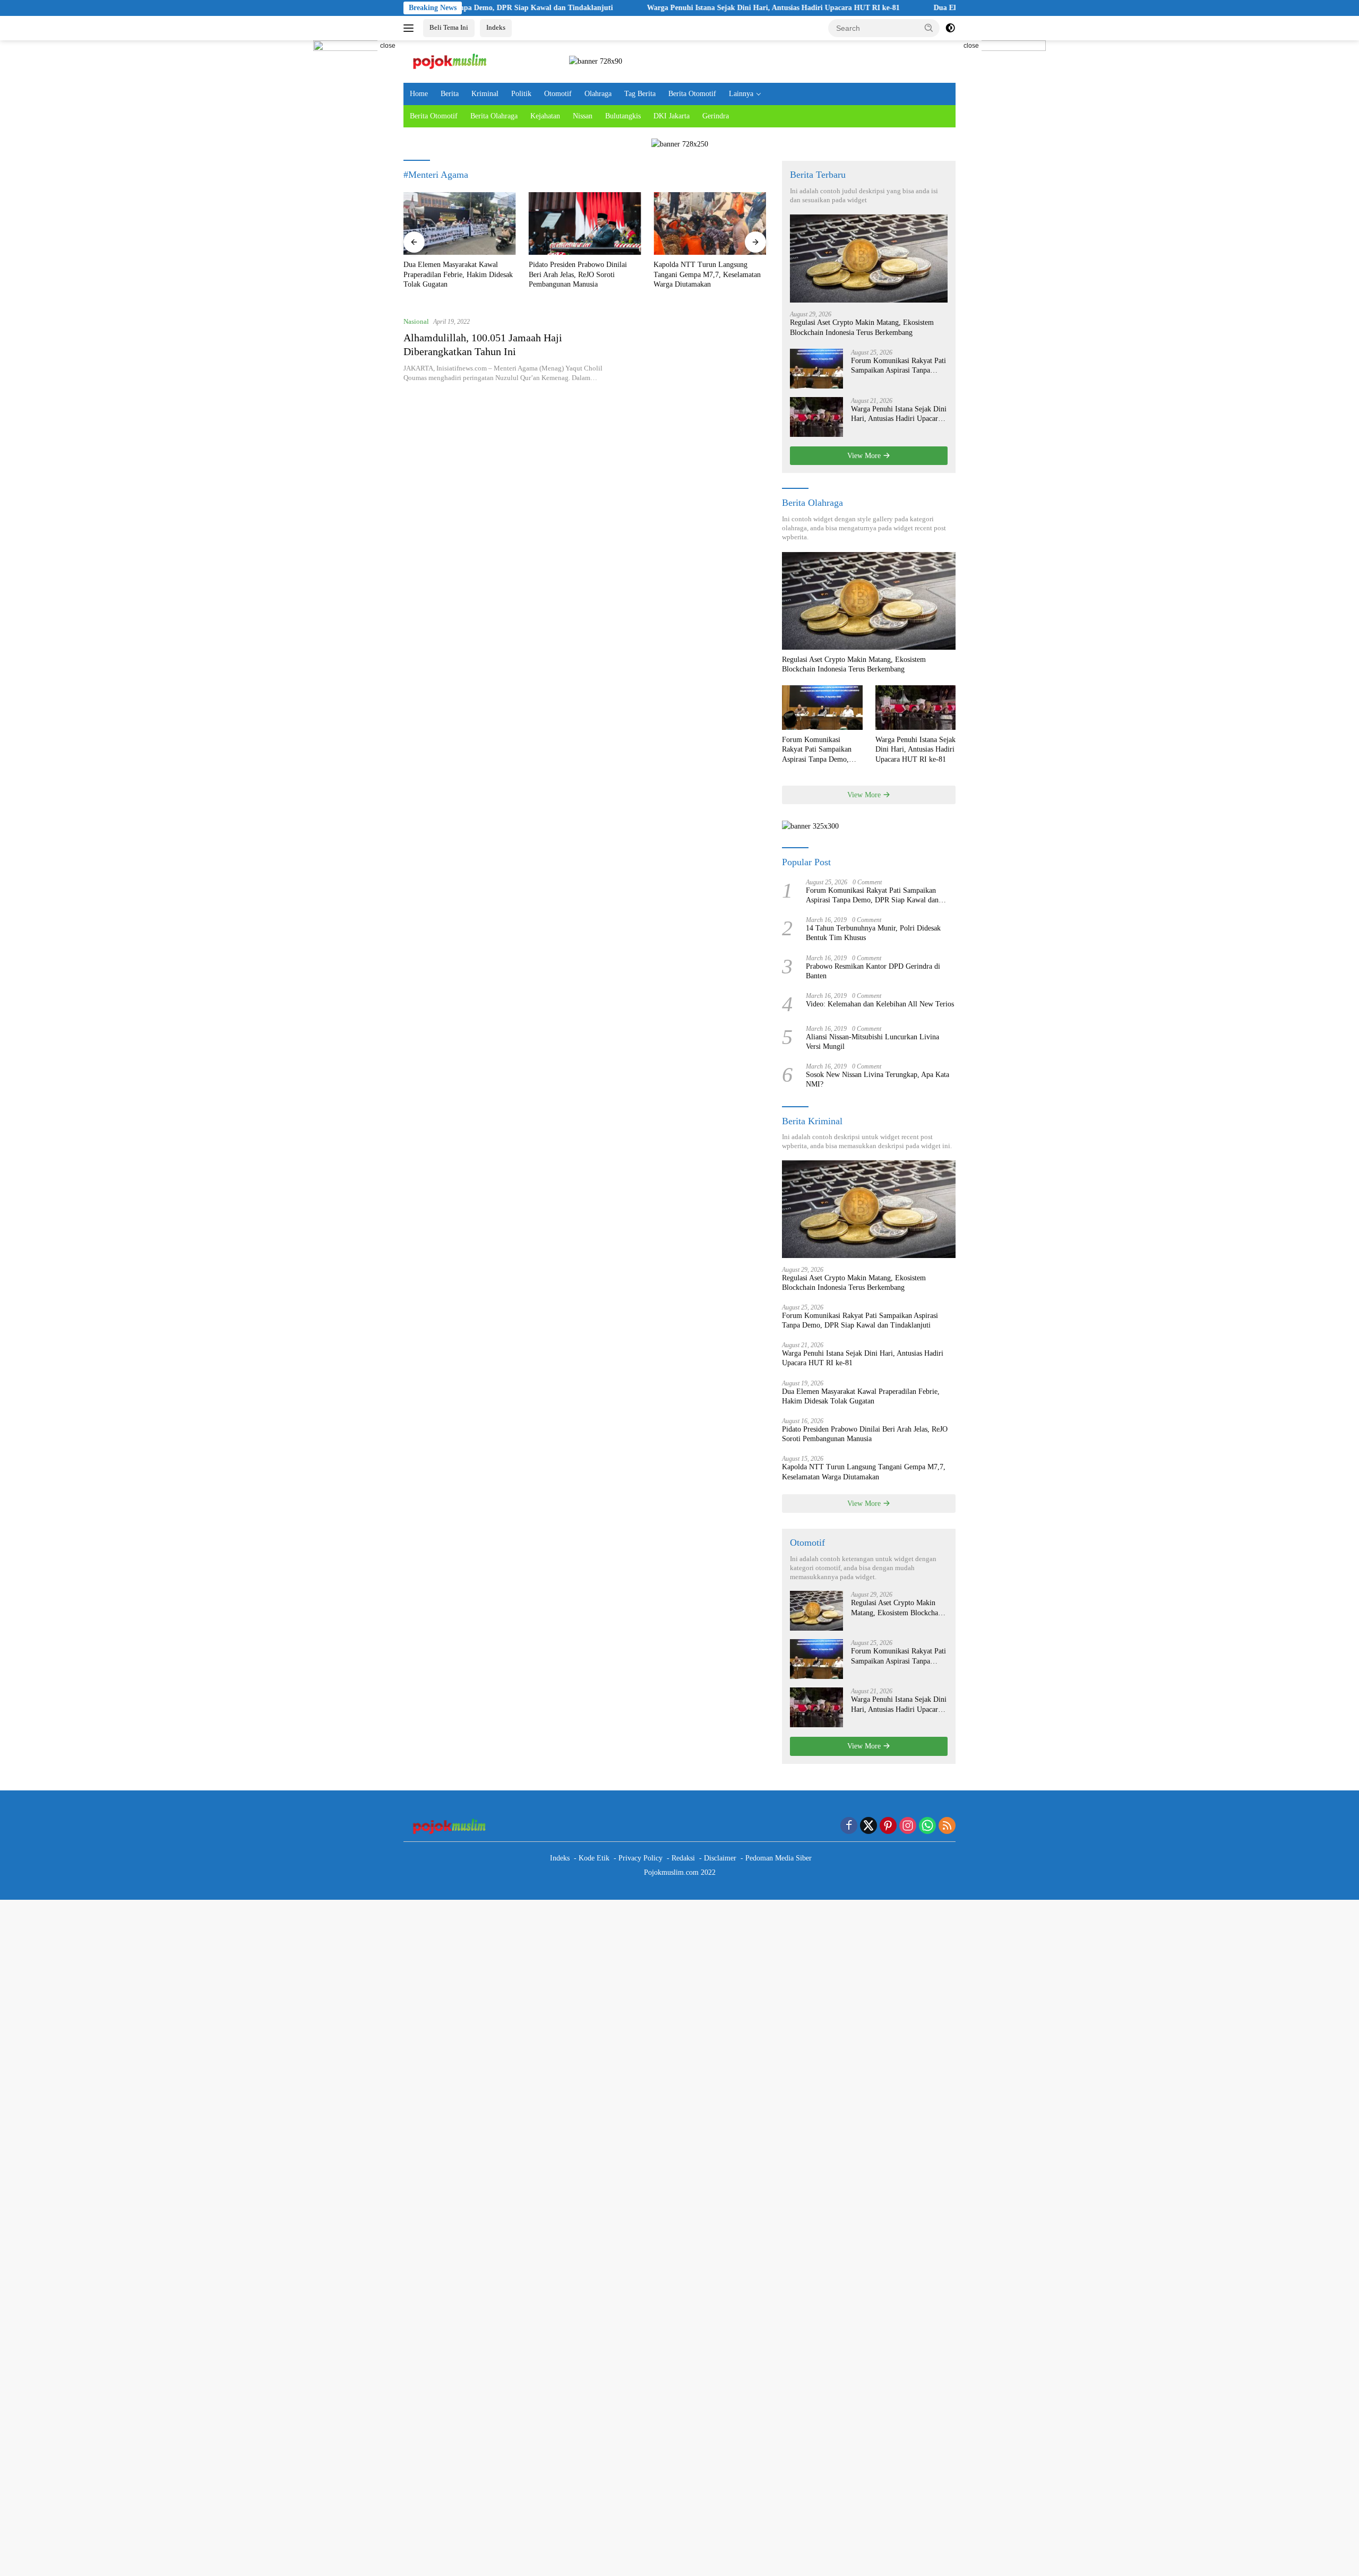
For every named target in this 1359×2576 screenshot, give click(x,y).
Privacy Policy (640, 1858)
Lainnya (741, 94)
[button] (929, 28)
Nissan (583, 116)
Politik (521, 94)
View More (865, 456)
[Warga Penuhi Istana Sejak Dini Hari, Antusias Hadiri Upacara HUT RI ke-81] (816, 417)
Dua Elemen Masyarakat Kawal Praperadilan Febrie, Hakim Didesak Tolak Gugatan (458, 274)
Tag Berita (640, 94)
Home (419, 94)
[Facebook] (849, 1827)
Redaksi (683, 1858)
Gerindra (716, 116)
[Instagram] (908, 1827)
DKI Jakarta (672, 116)
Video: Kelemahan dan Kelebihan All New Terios (880, 1004)
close (388, 46)
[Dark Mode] (950, 28)
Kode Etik (594, 1858)
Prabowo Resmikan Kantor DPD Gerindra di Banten (873, 971)
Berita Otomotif (692, 94)
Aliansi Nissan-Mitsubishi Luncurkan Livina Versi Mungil (872, 1042)
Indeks (496, 27)
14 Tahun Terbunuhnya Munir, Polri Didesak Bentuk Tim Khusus (873, 933)
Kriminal (485, 94)
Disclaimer (720, 1858)
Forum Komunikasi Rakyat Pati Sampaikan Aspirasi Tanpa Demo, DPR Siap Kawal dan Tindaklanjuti (898, 366)
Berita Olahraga (494, 116)
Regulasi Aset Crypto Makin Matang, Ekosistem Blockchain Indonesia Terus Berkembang (862, 327)
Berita (450, 94)
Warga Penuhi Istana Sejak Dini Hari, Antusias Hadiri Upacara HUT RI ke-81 (675, 8)
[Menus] (411, 28)
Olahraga (598, 94)
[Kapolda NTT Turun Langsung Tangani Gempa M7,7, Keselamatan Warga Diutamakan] (710, 224)
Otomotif (558, 94)
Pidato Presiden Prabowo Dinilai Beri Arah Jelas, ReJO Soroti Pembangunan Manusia (578, 274)
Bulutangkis (623, 116)
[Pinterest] (888, 1827)
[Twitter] (868, 1827)
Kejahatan (545, 116)
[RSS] (947, 1827)
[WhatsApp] (927, 1827)
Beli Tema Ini (449, 27)
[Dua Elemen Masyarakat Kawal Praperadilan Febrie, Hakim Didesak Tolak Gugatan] (460, 224)
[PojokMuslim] (452, 61)
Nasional (416, 321)
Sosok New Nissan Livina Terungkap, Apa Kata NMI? (878, 1079)
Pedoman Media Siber (779, 1858)
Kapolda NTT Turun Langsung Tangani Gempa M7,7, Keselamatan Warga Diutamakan (707, 274)
